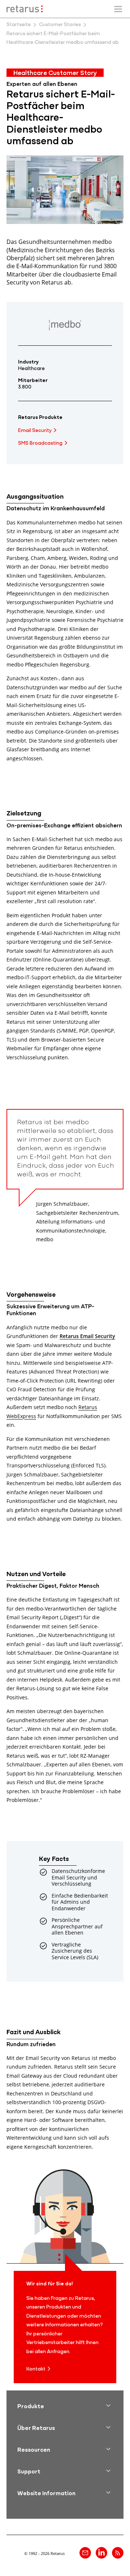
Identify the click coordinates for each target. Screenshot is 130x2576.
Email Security (35, 431)
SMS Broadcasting (40, 443)
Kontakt (36, 2369)
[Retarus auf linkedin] (101, 2553)
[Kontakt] (85, 2553)
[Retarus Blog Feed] (118, 2553)
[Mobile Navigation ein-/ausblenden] (118, 9)
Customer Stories (60, 25)
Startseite (19, 25)
